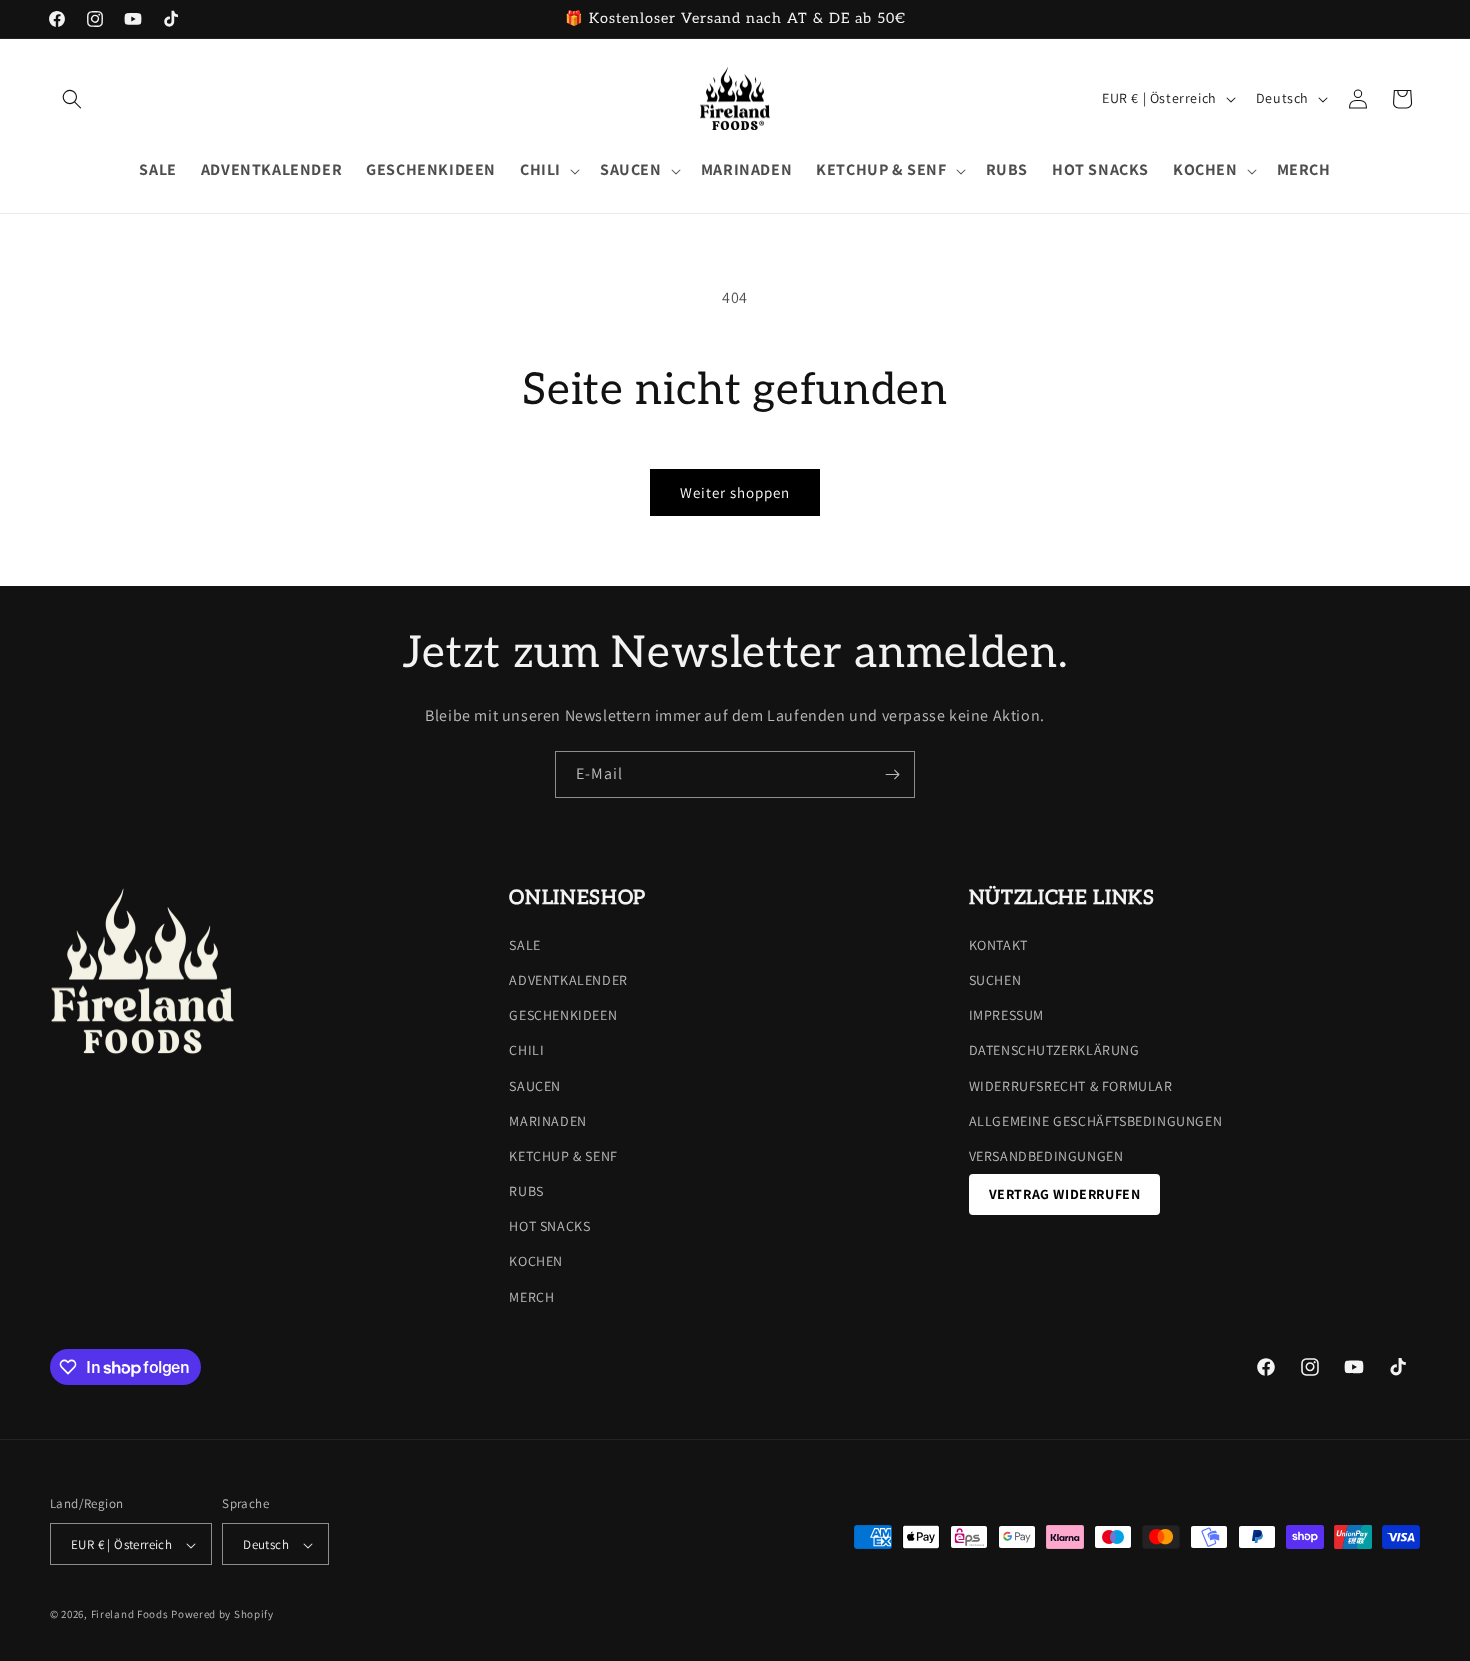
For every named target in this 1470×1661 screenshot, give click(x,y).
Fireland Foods (130, 1615)
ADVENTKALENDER (568, 980)
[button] (72, 99)
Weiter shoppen (735, 492)
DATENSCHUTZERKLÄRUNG (1054, 1051)
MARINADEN (547, 1121)
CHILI (526, 1051)
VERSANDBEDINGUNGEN (1046, 1156)
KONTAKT (998, 945)
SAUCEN (535, 1086)
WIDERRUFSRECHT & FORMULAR (1071, 1086)
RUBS (526, 1191)
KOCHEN (536, 1262)
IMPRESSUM (1006, 1015)
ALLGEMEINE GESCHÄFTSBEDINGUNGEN (1096, 1121)
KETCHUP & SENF (563, 1156)
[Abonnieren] (892, 774)
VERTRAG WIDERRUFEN (1065, 1194)
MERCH (531, 1297)
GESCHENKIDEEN (563, 1015)
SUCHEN (995, 980)
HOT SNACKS (549, 1227)
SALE (524, 945)
